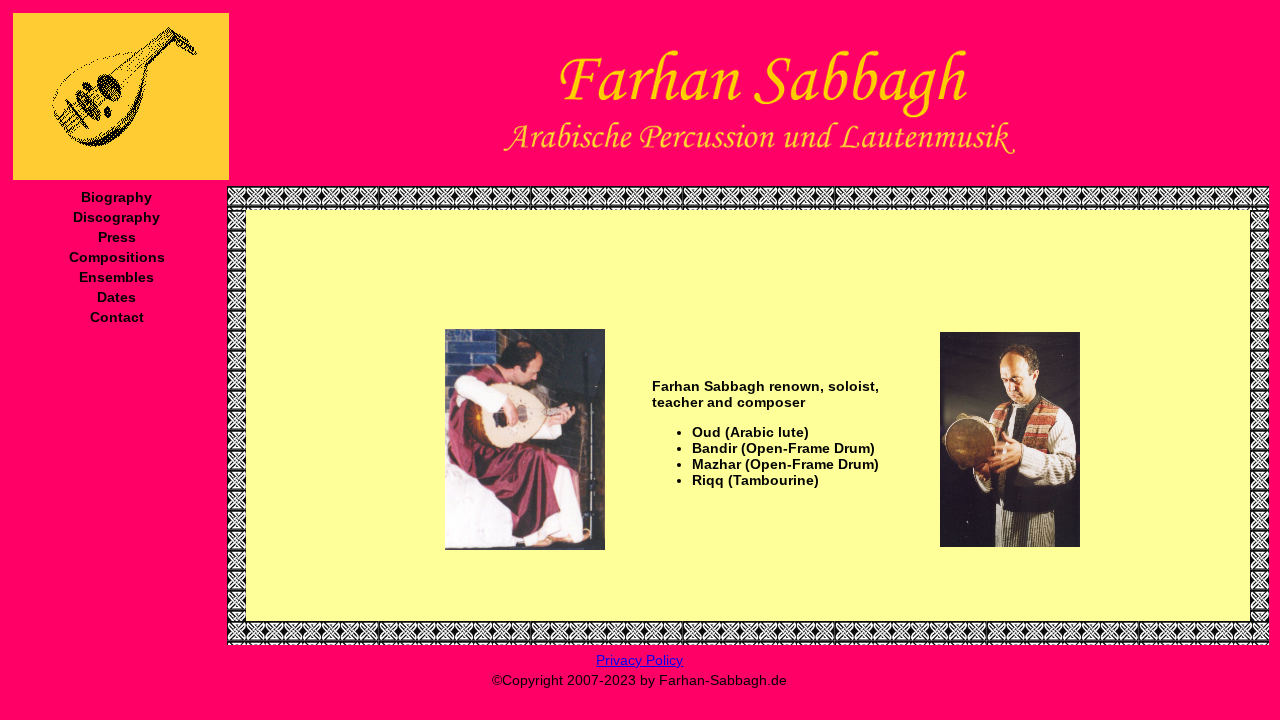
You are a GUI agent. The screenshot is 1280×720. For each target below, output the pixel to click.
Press (117, 237)
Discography (116, 217)
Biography (116, 197)
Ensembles (116, 277)
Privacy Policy (639, 660)
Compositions (117, 257)
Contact (117, 317)
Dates (116, 297)
